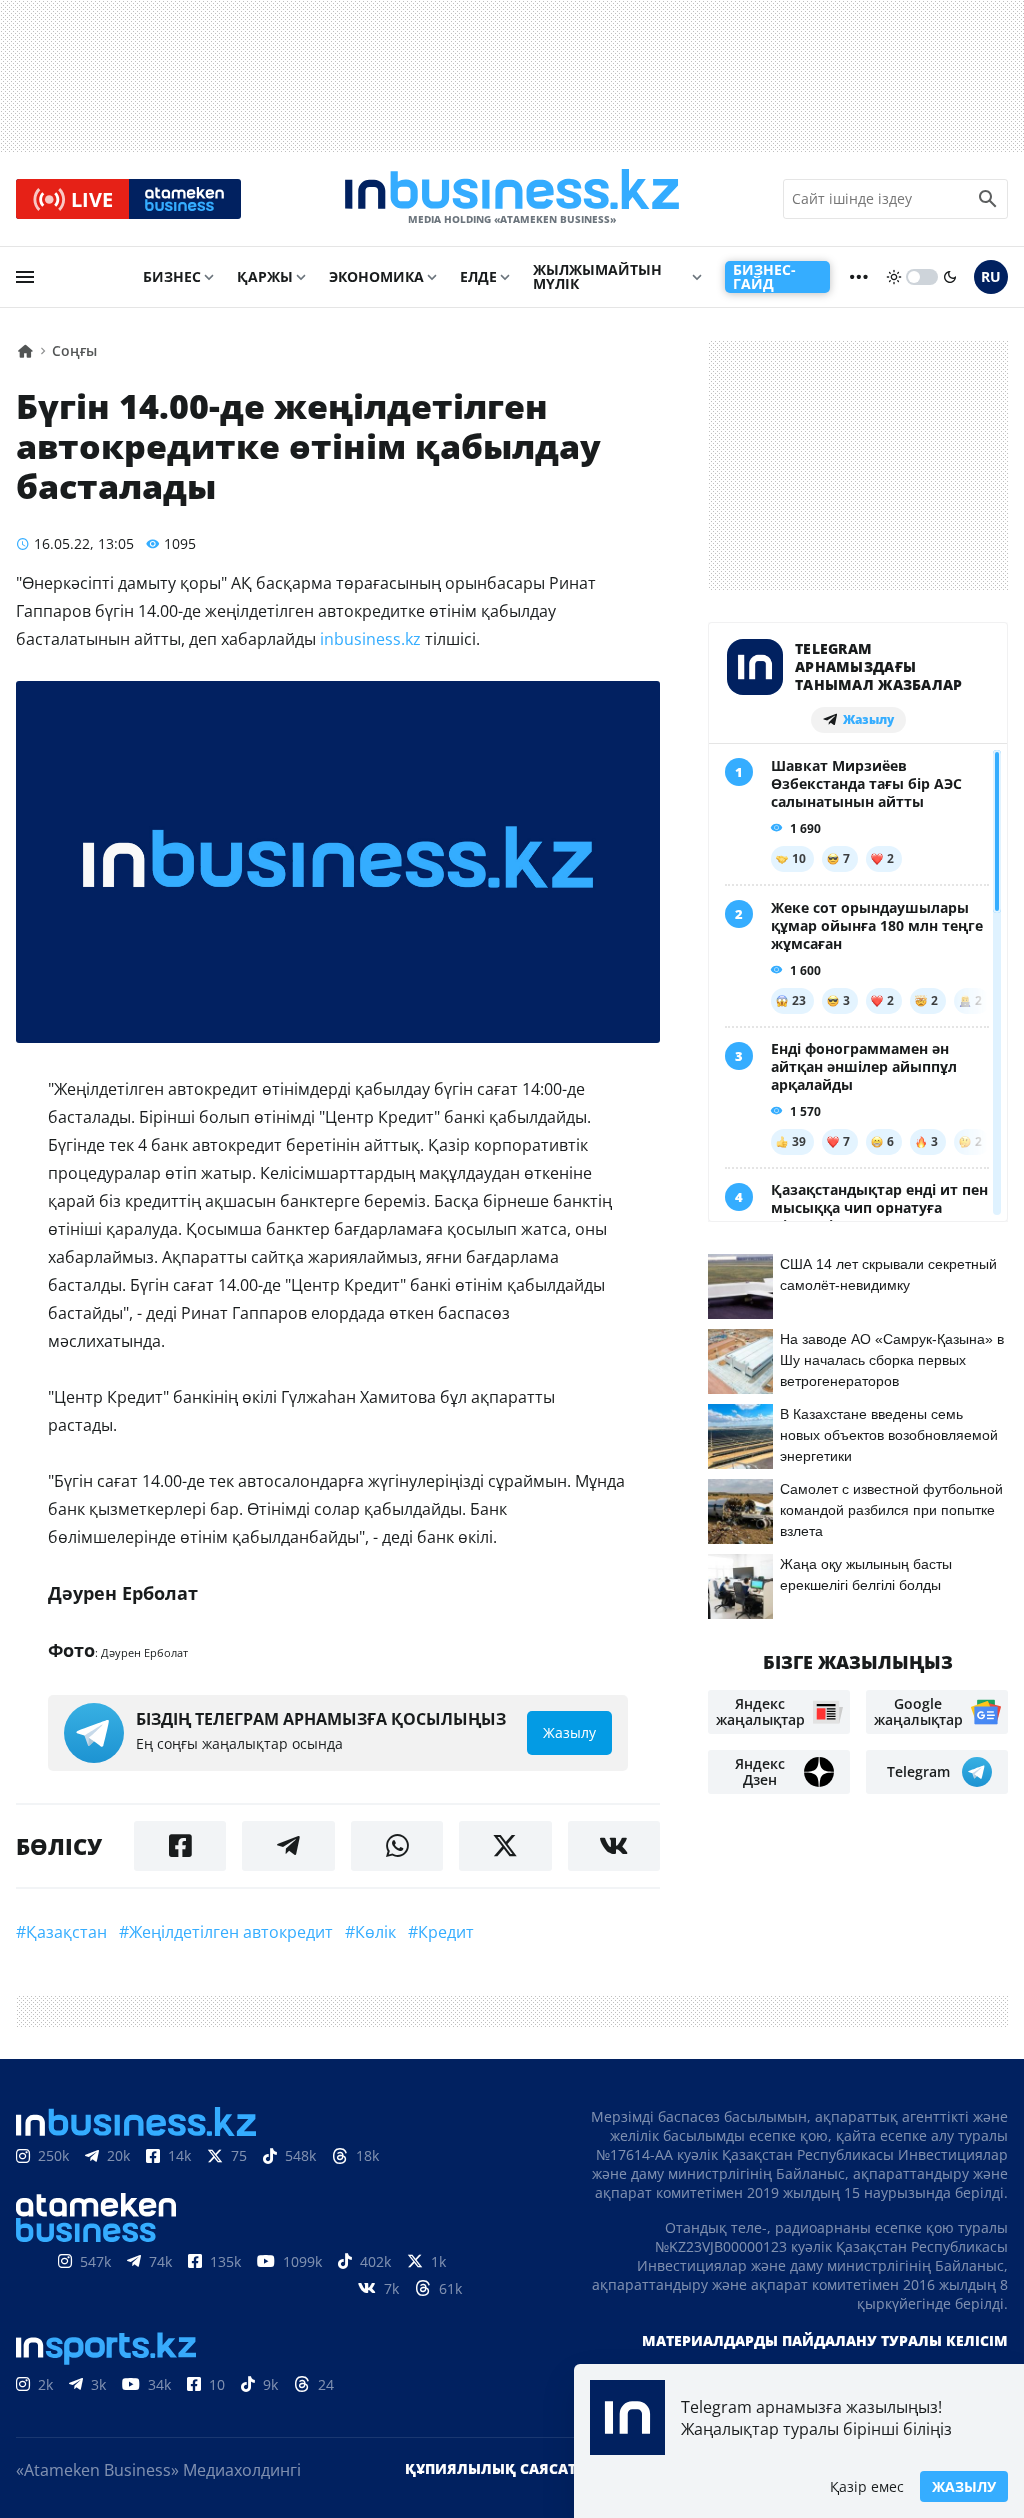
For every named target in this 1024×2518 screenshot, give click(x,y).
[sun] (894, 277)
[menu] (25, 277)
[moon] (950, 277)
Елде (478, 276)
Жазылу (964, 2486)
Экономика (376, 276)
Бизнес (172, 276)
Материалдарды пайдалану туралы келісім (825, 2340)
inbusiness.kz (370, 639)
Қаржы (265, 276)
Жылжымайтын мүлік (597, 276)
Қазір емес (867, 2486)
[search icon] (988, 199)
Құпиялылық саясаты (497, 2468)
